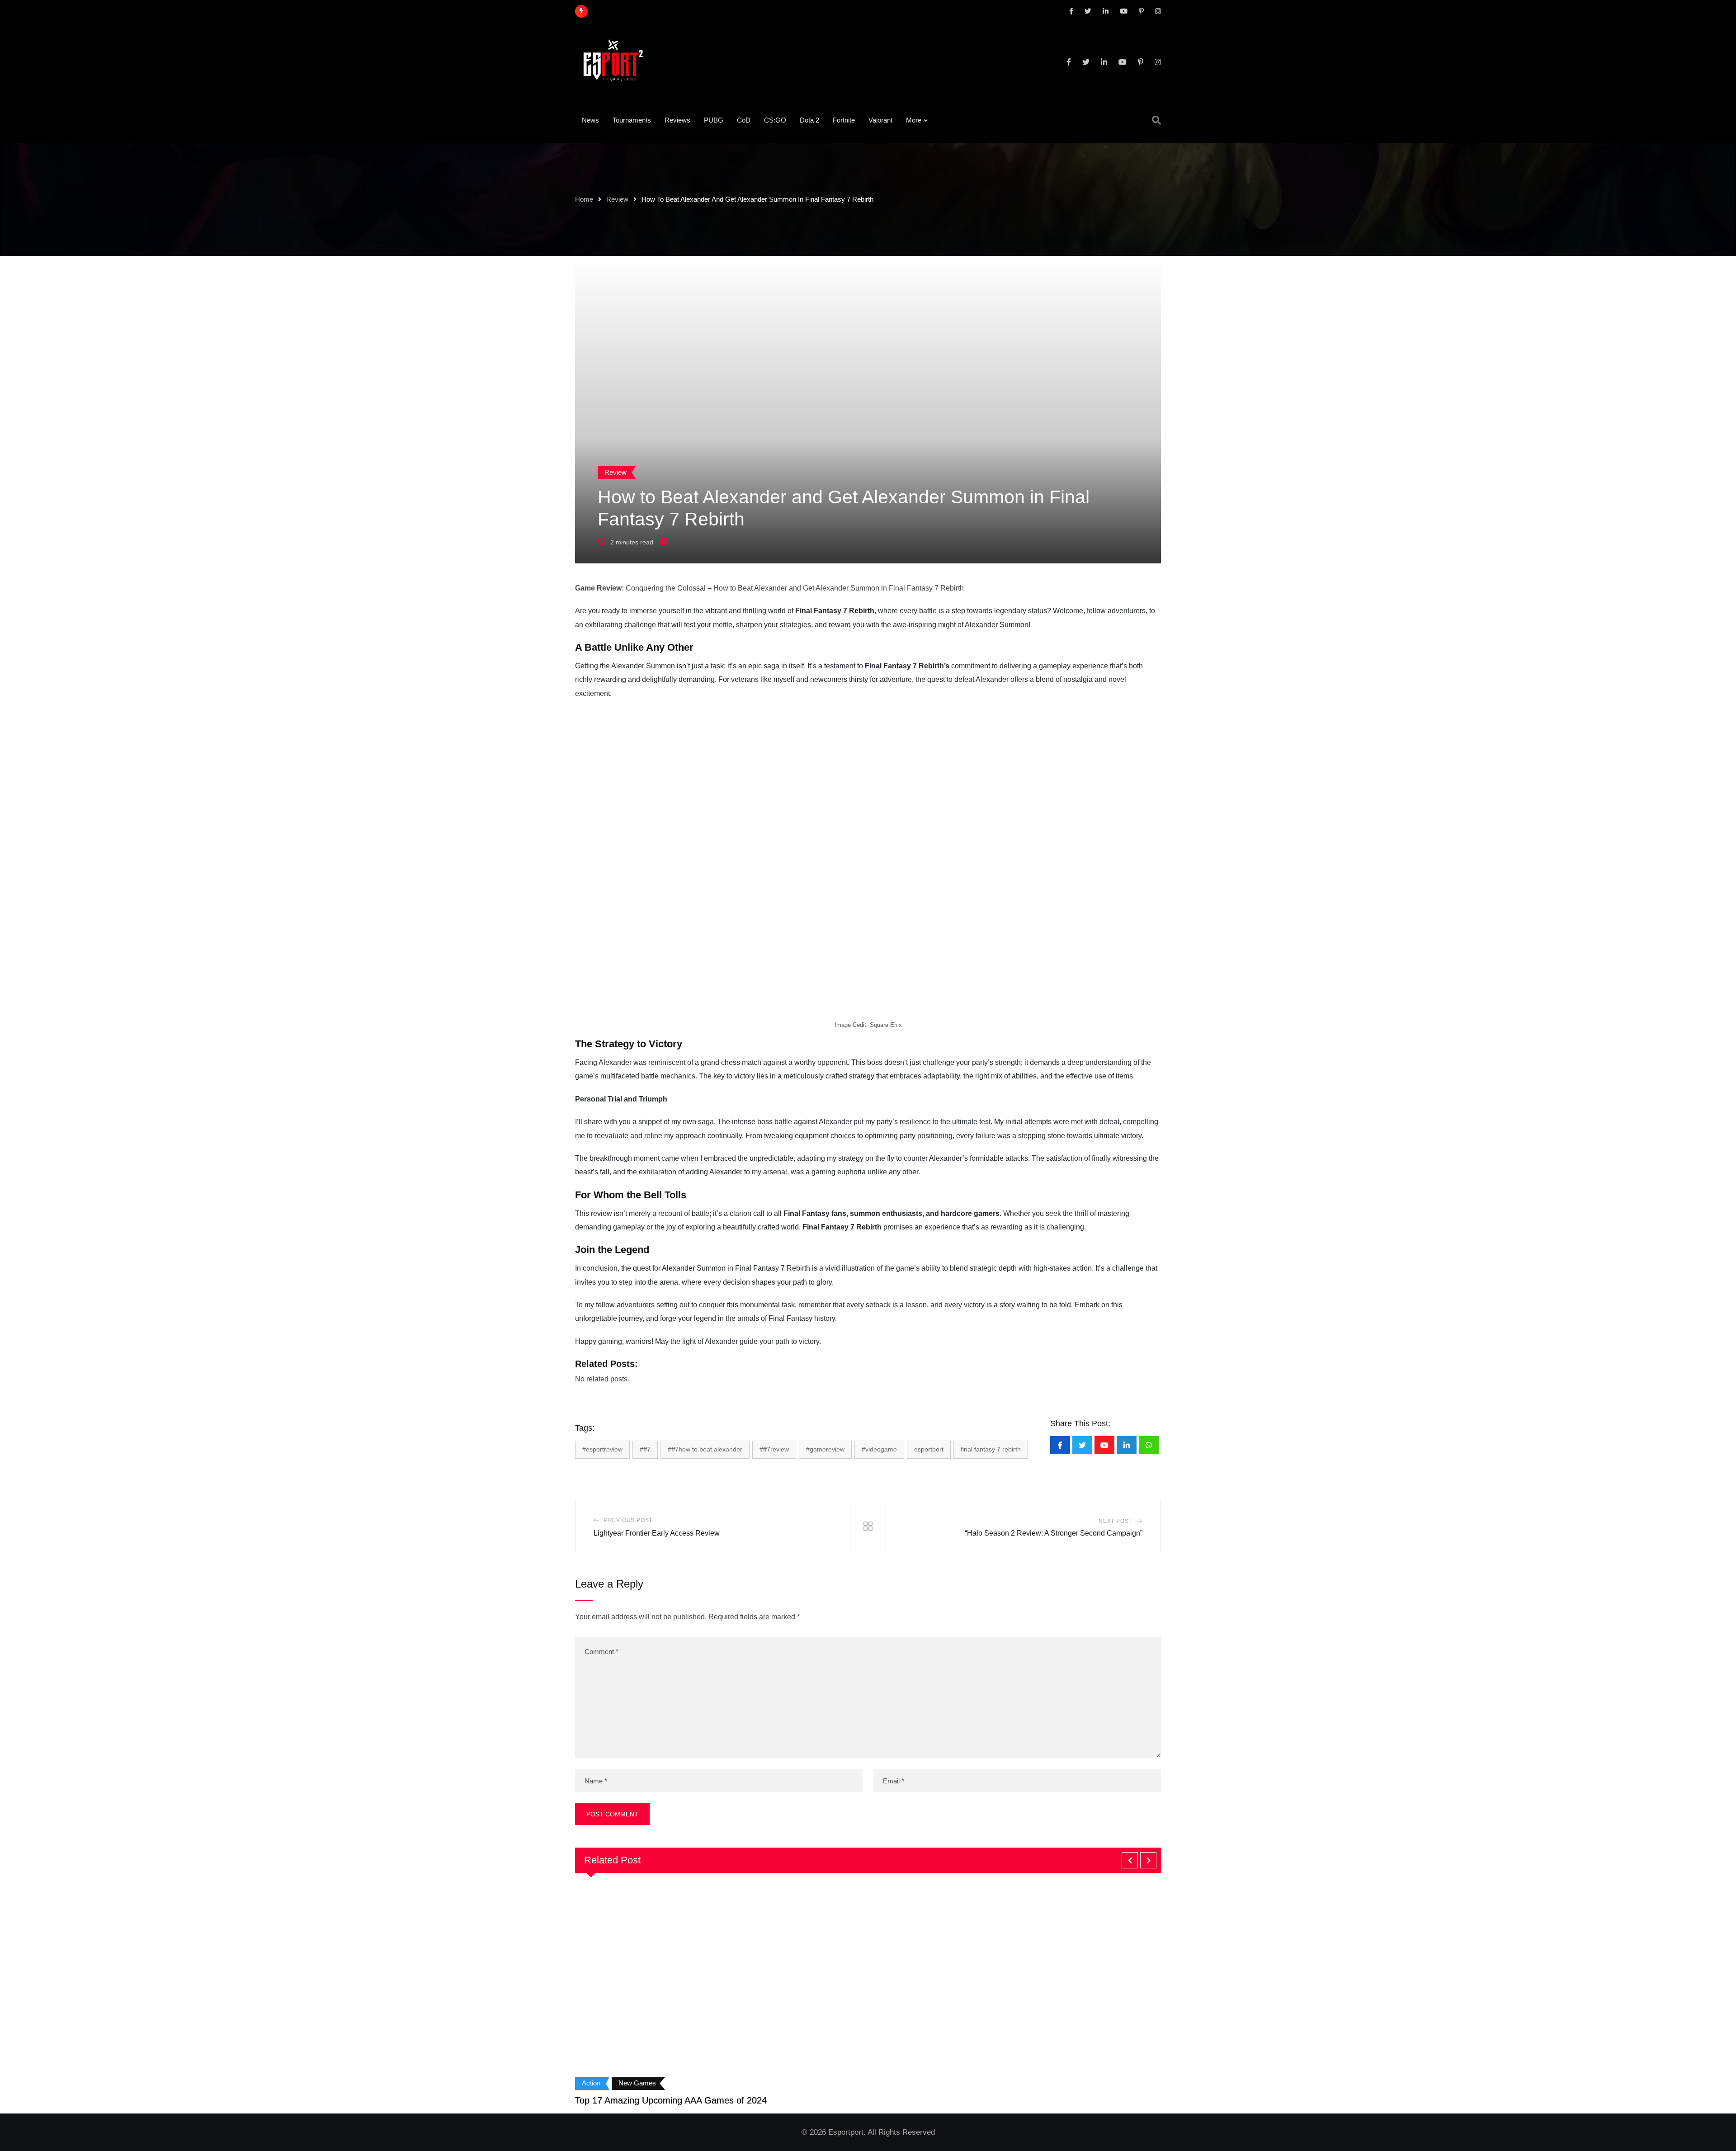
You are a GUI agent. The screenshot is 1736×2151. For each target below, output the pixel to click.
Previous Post (628, 1520)
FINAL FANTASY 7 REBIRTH (991, 1449)
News (590, 120)
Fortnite (844, 120)
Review (617, 199)
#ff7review (774, 1449)
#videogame (879, 1449)
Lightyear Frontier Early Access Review (657, 1533)
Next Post (1115, 1521)
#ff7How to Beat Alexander (705, 1449)
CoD (744, 120)
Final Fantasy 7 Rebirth (835, 611)
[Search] (1156, 120)
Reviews (677, 120)
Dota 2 (809, 120)
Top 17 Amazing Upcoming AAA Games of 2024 (671, 2100)
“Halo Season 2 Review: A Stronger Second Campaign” (1054, 1533)
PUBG (714, 120)
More (914, 120)
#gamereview (825, 1449)
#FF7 (645, 1449)
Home (584, 199)
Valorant (880, 120)
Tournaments (632, 120)
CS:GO (775, 120)
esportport (929, 1449)
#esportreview (602, 1449)
